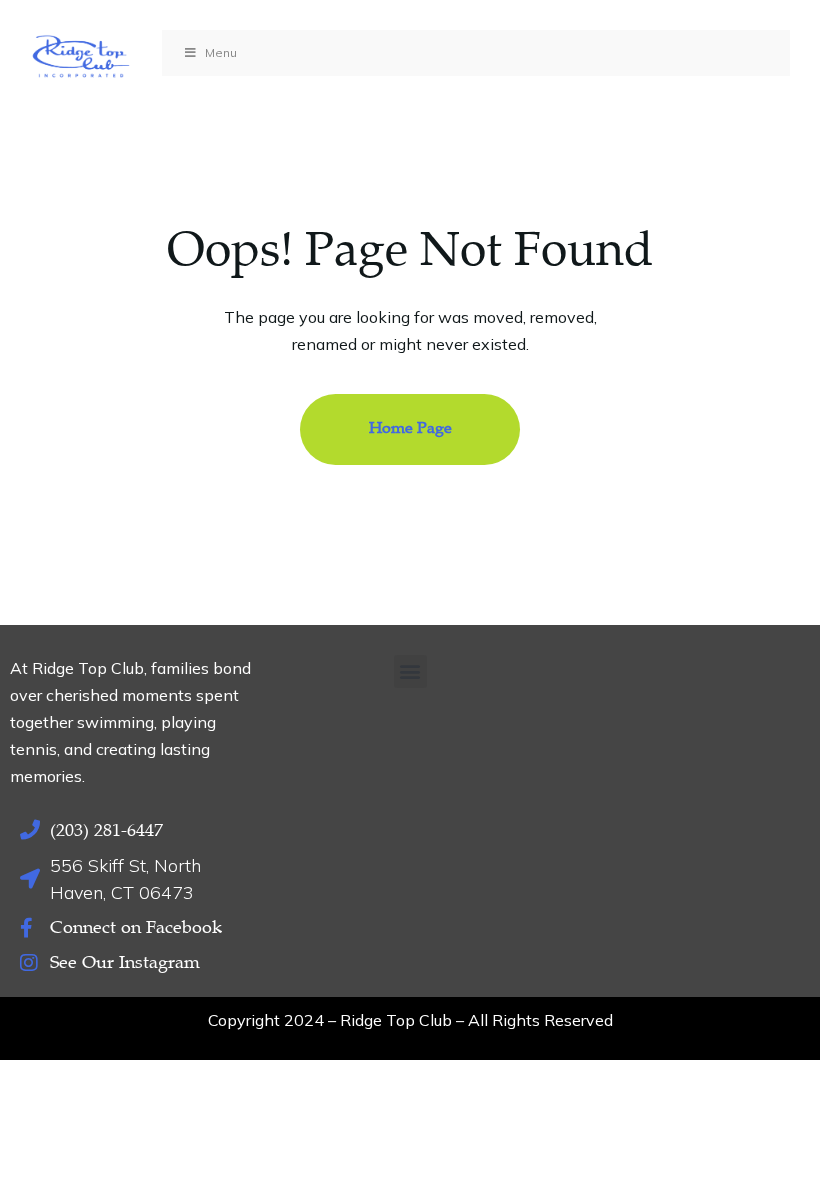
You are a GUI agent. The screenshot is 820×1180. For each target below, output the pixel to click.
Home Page (410, 428)
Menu (221, 52)
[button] (410, 671)
